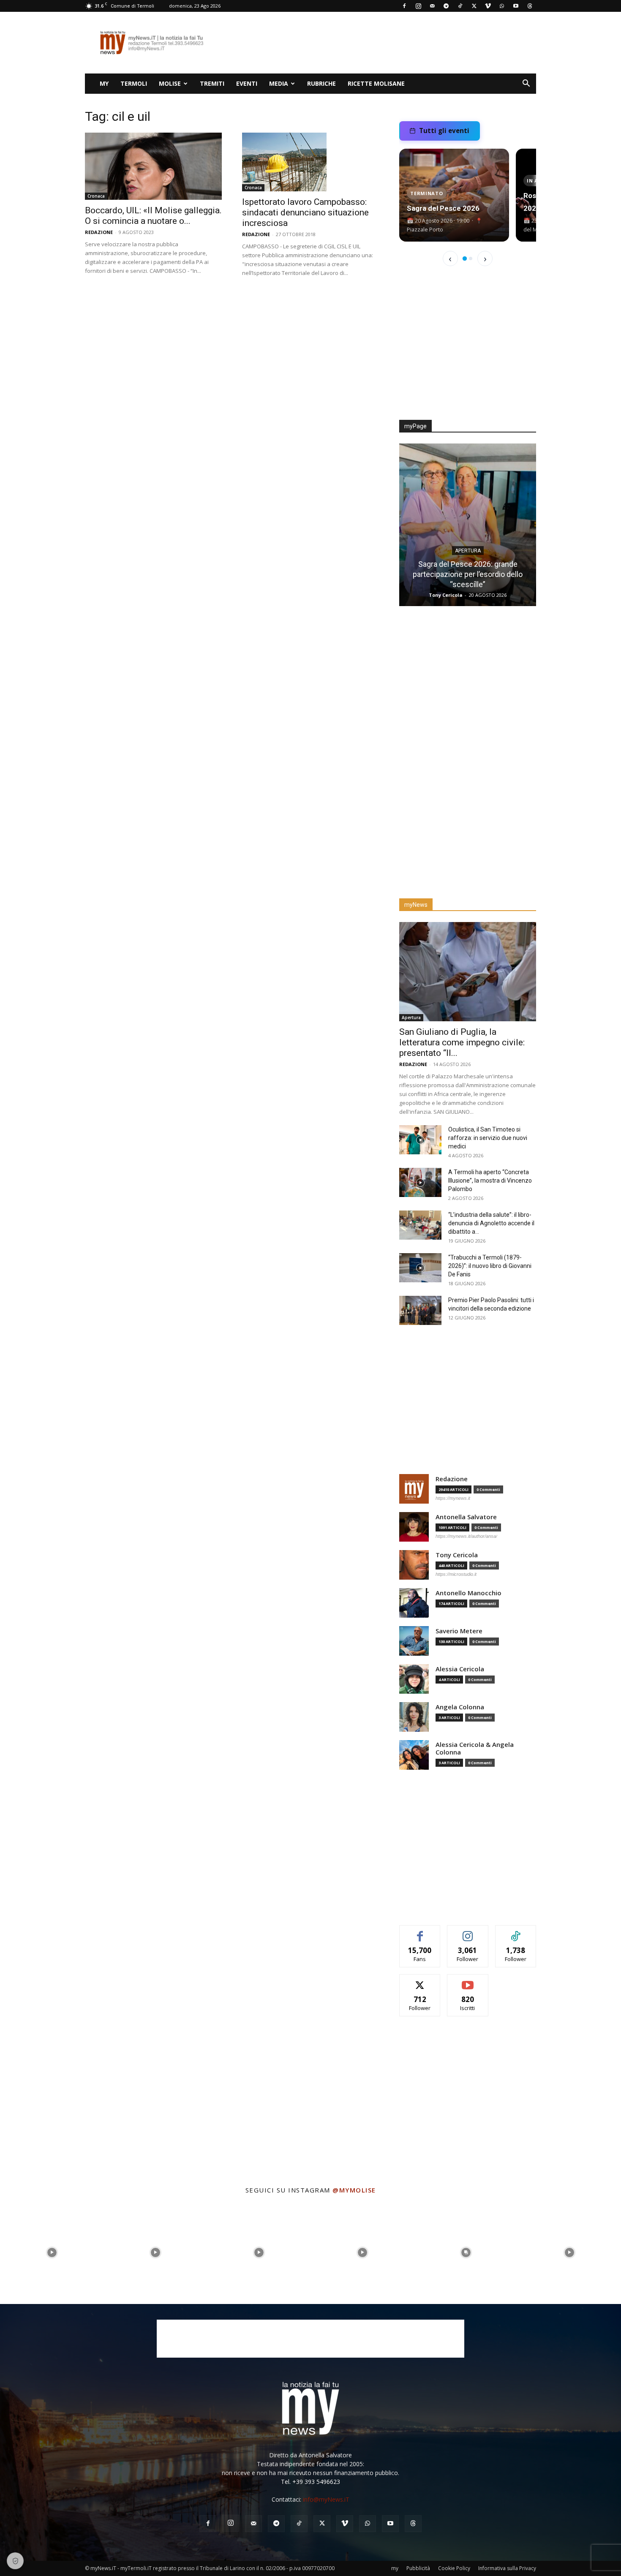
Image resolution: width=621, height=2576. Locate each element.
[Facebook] (404, 6)
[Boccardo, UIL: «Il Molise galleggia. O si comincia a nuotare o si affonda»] (153, 166)
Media (279, 83)
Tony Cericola (457, 1555)
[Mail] (432, 6)
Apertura (468, 551)
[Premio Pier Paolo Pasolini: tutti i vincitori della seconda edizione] (420, 1310)
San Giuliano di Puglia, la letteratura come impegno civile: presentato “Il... (462, 1042)
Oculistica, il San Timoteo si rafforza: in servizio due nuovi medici (488, 1138)
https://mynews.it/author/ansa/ (466, 1536)
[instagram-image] (52, 2252)
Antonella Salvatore (466, 1517)
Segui (468, 1932)
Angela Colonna (460, 1707)
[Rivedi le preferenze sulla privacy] (15, 2561)
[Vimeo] (488, 6)
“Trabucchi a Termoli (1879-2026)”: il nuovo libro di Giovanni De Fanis (490, 1266)
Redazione (99, 232)
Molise (170, 83)
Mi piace (420, 1932)
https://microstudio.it (456, 1574)
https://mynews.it (453, 1498)
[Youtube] (516, 6)
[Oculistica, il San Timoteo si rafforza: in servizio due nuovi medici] (420, 1140)
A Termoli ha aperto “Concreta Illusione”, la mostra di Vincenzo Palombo (490, 1181)
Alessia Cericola (460, 1669)
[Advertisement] (382, 43)
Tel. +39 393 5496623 (310, 2482)
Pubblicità (418, 2568)
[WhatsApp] (502, 6)
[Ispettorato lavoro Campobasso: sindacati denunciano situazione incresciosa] (310, 162)
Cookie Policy (454, 2568)
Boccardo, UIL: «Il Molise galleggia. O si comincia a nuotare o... (153, 216)
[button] (526, 84)
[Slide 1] (465, 258)
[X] (474, 6)
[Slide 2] (471, 258)
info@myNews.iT (326, 2499)
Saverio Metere (459, 1631)
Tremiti (212, 83)
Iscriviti (468, 1981)
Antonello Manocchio (468, 1593)
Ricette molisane (376, 83)
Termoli (134, 83)
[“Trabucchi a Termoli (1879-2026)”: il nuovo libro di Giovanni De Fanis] (420, 1268)
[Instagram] (418, 6)
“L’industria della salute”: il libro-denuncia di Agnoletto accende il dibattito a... (491, 1223)
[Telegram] (446, 6)
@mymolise (354, 2190)
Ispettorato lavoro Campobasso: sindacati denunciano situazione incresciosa (305, 212)
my (104, 83)
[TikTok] (460, 6)
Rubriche (321, 83)
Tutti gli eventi (444, 131)
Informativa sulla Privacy (507, 2568)
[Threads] (530, 6)
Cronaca (96, 196)
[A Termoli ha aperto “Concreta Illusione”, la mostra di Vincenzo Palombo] (420, 1182)
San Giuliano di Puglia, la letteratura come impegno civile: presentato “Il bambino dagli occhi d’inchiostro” (468, 574)
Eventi (247, 83)
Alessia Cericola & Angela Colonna (475, 1748)
